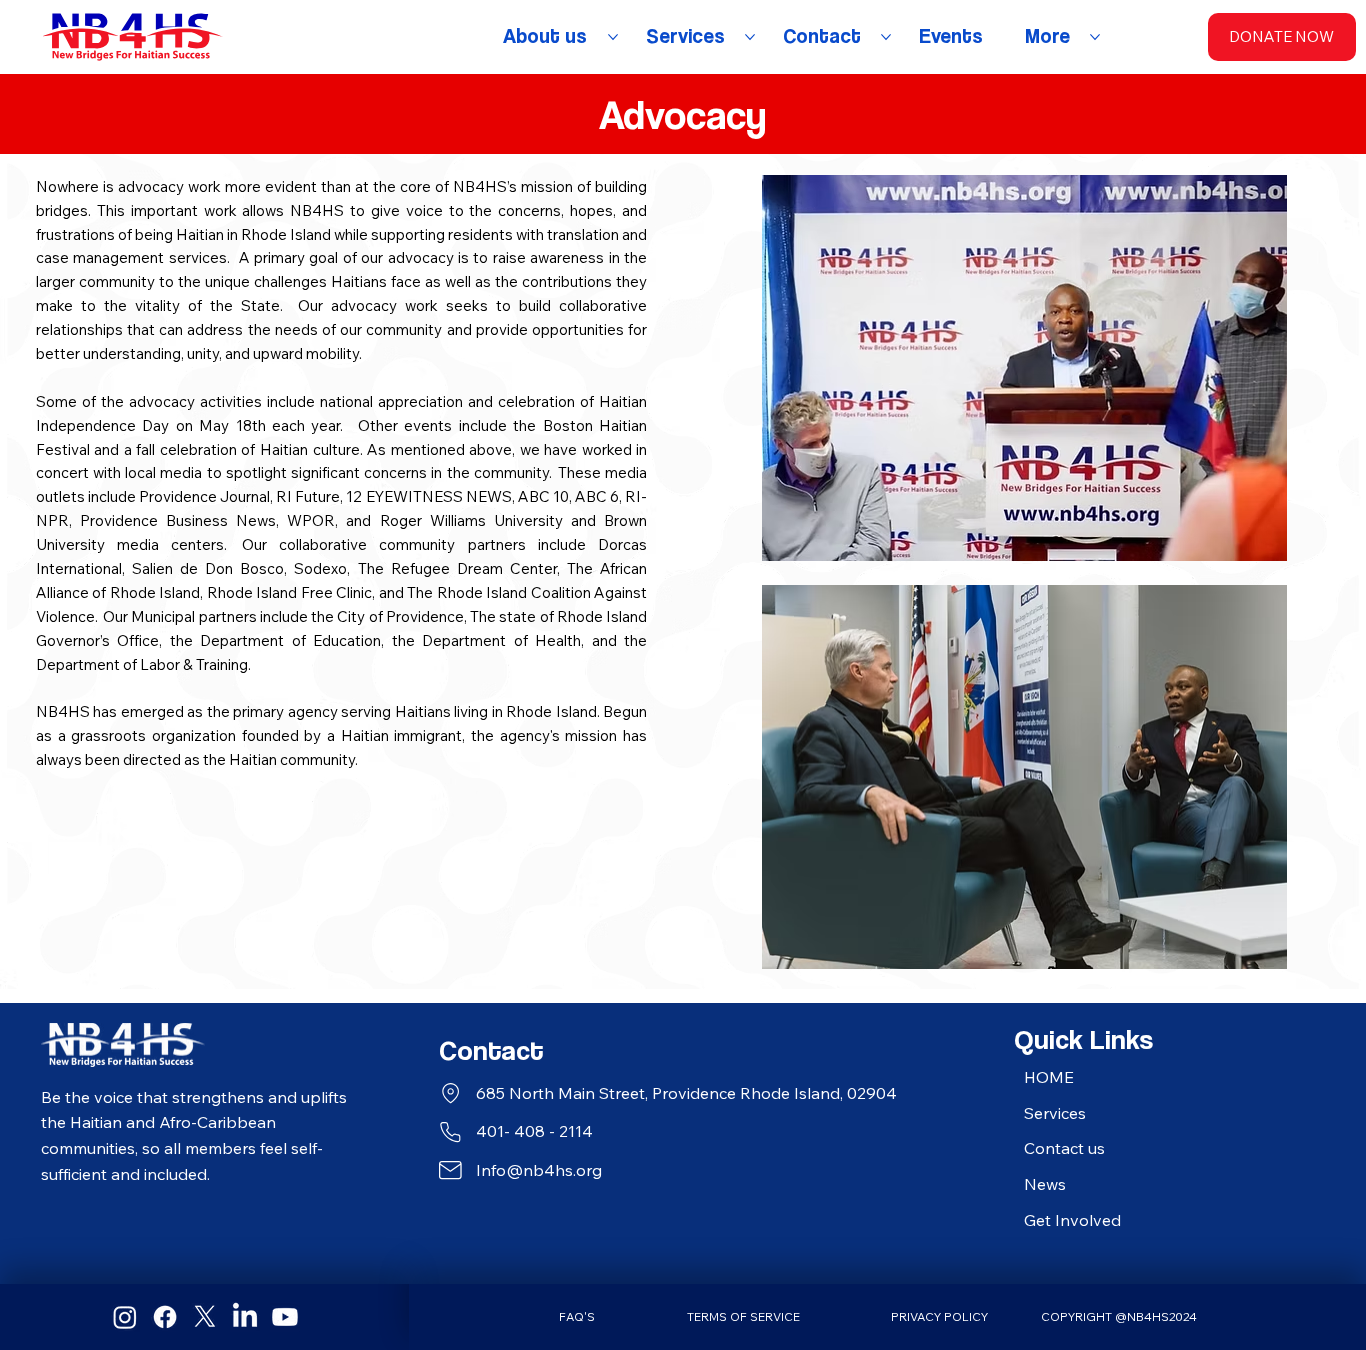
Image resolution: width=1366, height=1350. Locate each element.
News (1045, 1184)
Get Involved (1072, 1220)
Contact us (1064, 1148)
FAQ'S (577, 1316)
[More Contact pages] (886, 37)
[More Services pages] (750, 37)
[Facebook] (165, 1317)
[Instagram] (125, 1317)
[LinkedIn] (245, 1317)
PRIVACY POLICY (939, 1316)
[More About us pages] (613, 37)
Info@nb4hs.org (539, 1170)
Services (1055, 1113)
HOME (1049, 1077)
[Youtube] (285, 1317)
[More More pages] (1095, 37)
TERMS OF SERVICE (743, 1316)
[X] (205, 1317)
